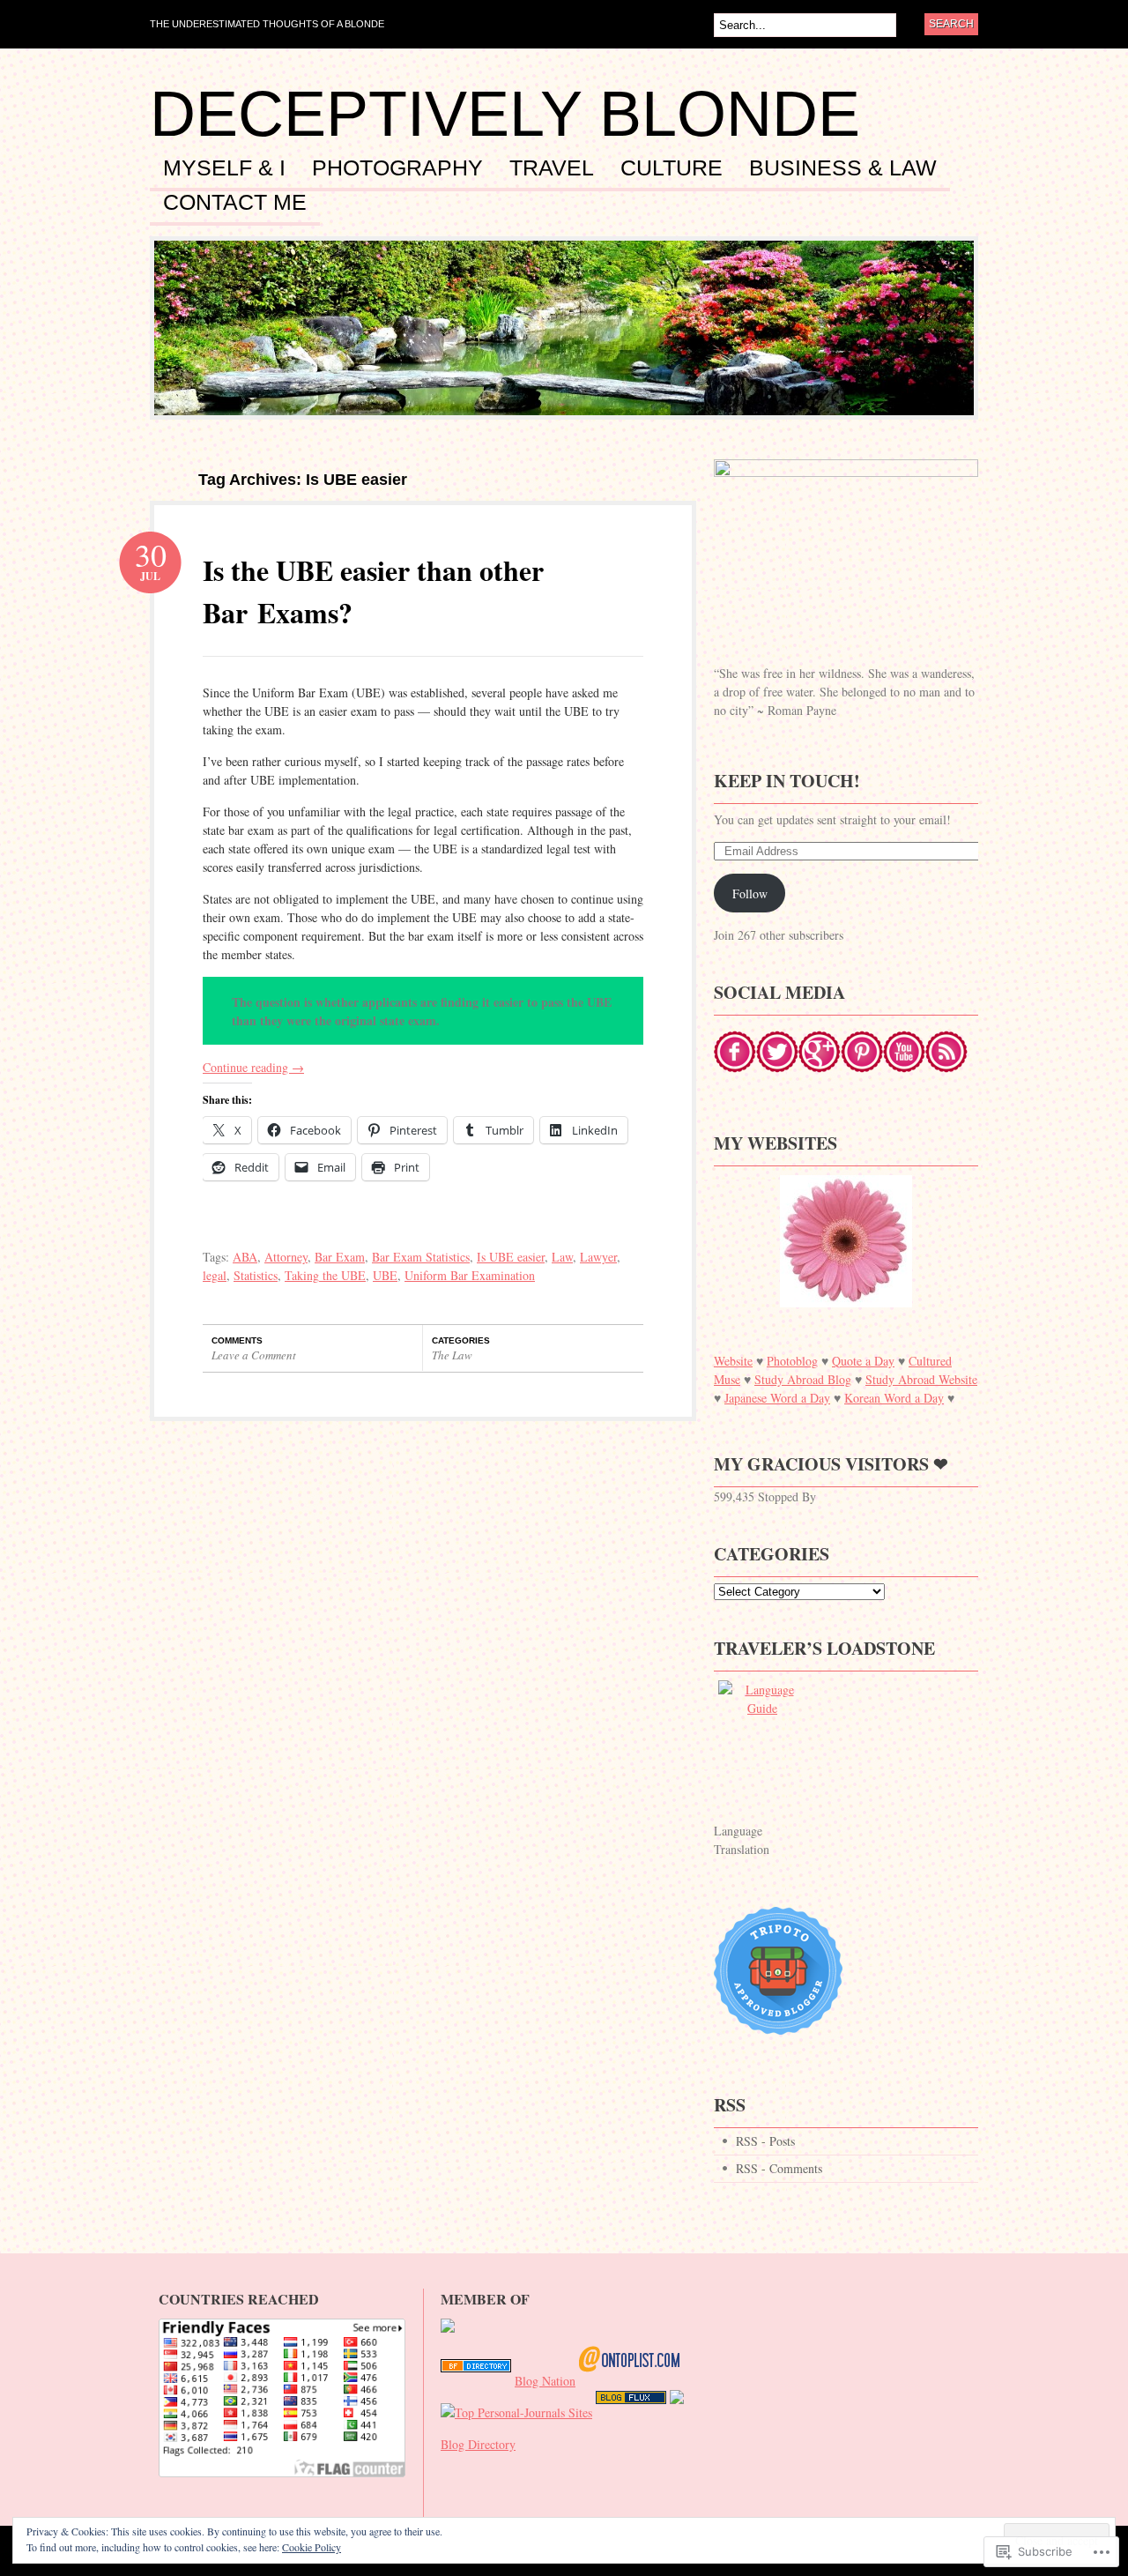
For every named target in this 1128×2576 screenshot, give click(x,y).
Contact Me (235, 203)
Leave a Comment (254, 1355)
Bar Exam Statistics (421, 1257)
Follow (750, 893)
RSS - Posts (765, 2141)
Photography (397, 168)
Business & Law (843, 168)
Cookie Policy (312, 2547)
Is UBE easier (511, 1257)
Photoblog (792, 1361)
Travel (552, 168)
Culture (672, 168)
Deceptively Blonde (505, 114)
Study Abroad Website (921, 1379)
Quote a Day (863, 1361)
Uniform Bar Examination (470, 1275)
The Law (452, 1355)
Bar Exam (340, 1257)
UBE (385, 1275)
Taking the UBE (325, 1275)
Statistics (256, 1275)
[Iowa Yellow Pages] (631, 2412)
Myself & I (224, 168)
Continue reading (253, 1067)
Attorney (286, 1257)
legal (215, 1275)
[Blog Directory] (476, 2381)
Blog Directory (478, 2444)
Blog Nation (545, 2381)
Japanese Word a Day (777, 1398)
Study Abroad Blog (803, 1379)
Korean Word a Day (894, 1398)
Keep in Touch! (787, 781)
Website (733, 1361)
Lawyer (598, 1257)
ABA (245, 1257)
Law (562, 1257)
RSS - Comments (779, 2168)
